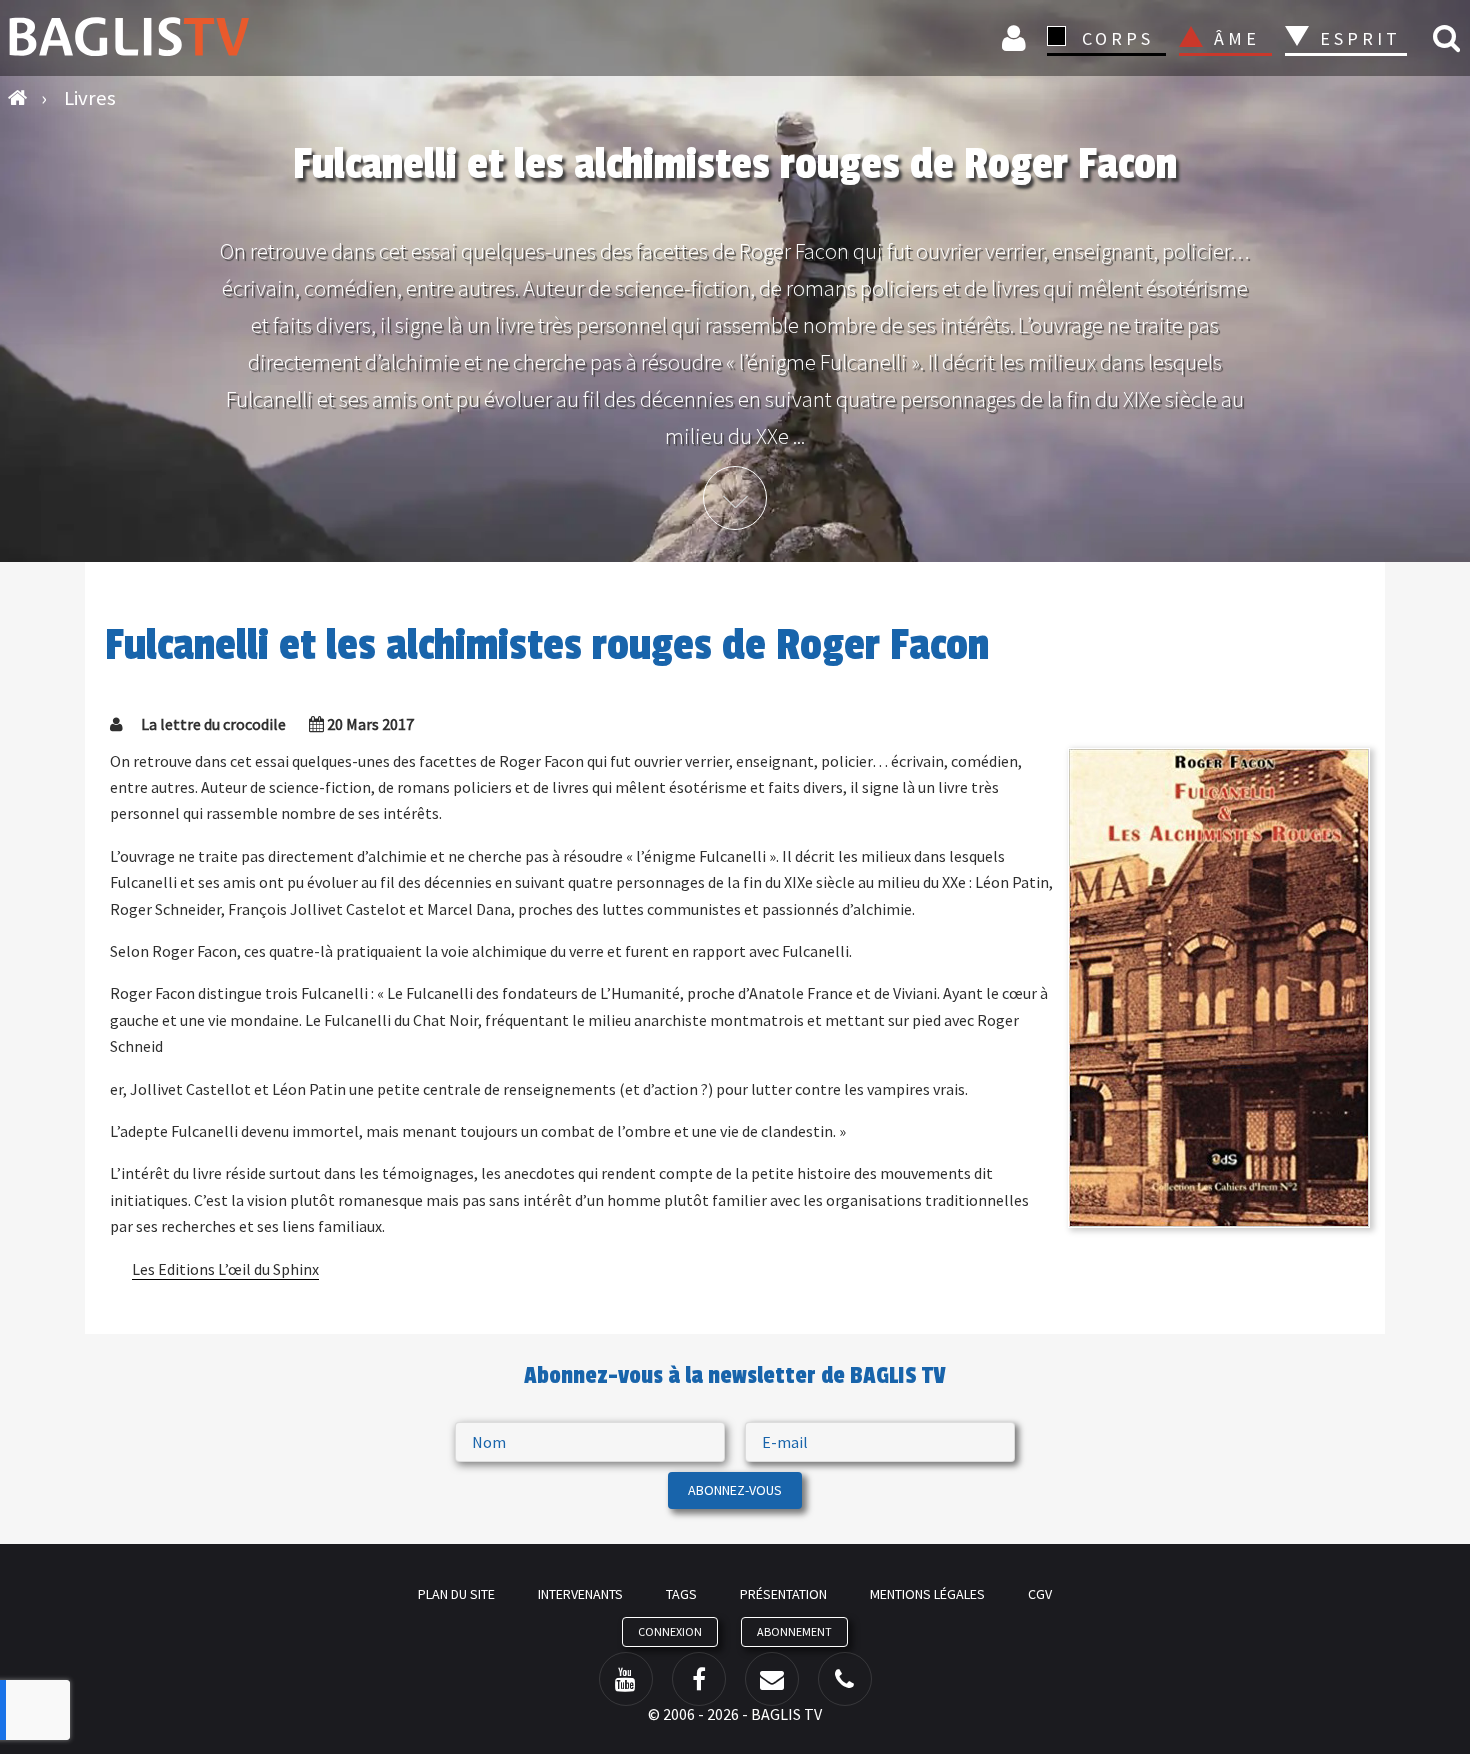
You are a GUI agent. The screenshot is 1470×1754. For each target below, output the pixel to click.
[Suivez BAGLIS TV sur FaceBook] (699, 1679)
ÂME (1237, 38)
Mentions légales (927, 1594)
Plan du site (456, 1594)
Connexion (1017, 37)
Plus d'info (735, 498)
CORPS (1118, 38)
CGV (1040, 1594)
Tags (681, 1594)
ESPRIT (1357, 38)
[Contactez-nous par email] (772, 1679)
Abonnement (794, 1631)
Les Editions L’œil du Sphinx (225, 1269)
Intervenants (580, 1594)
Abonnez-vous (735, 1490)
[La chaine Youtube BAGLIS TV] (626, 1679)
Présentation (783, 1594)
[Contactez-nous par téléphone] (845, 1679)
